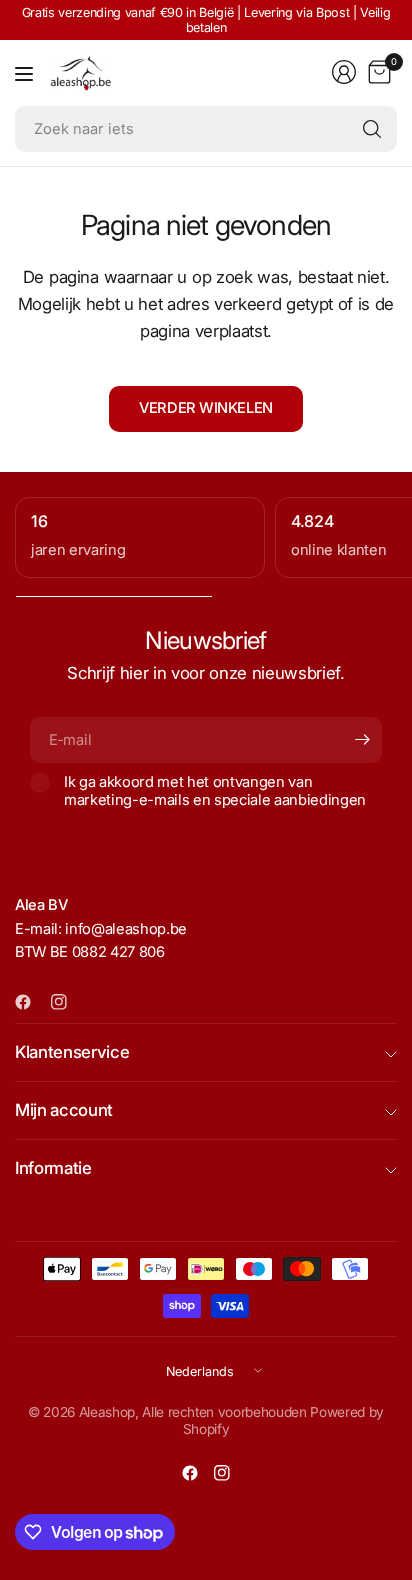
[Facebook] (31, 1002)
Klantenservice (72, 1052)
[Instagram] (67, 1002)
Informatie (53, 1168)
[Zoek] (372, 129)
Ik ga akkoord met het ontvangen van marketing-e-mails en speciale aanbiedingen (215, 791)
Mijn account (64, 1110)
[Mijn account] (344, 72)
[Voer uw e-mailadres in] (362, 740)
